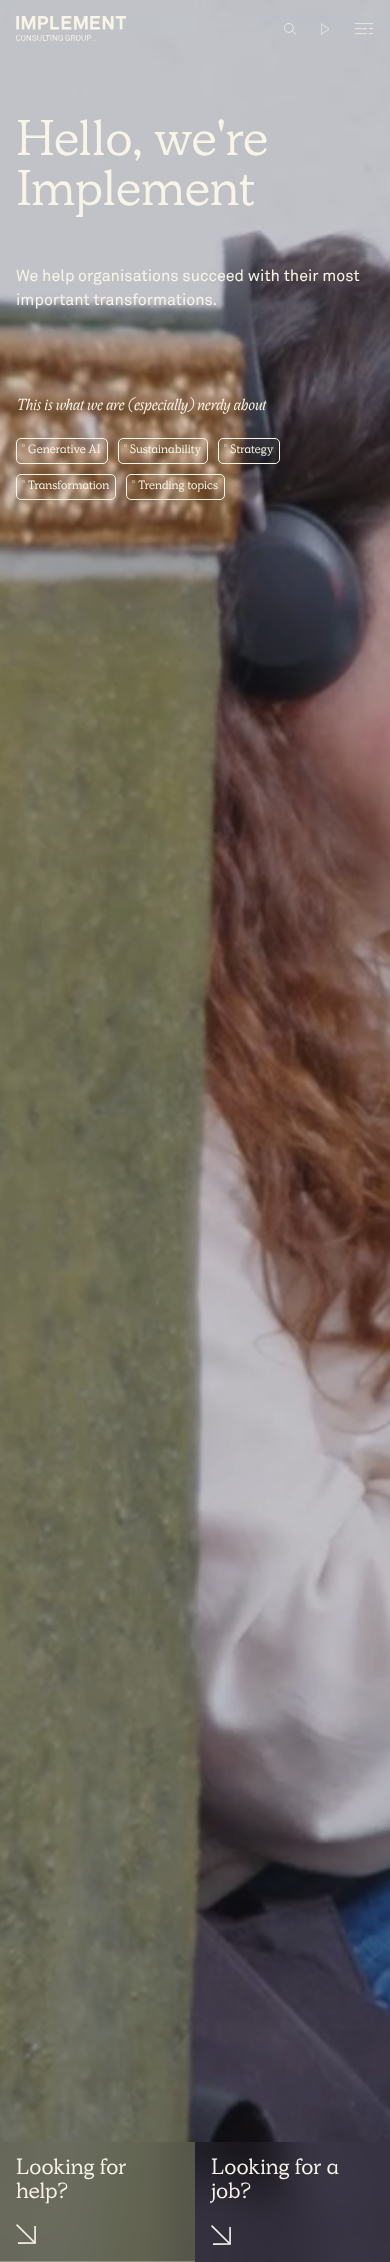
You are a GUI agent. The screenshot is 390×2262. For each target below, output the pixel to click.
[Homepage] (71, 28)
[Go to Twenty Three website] (325, 29)
